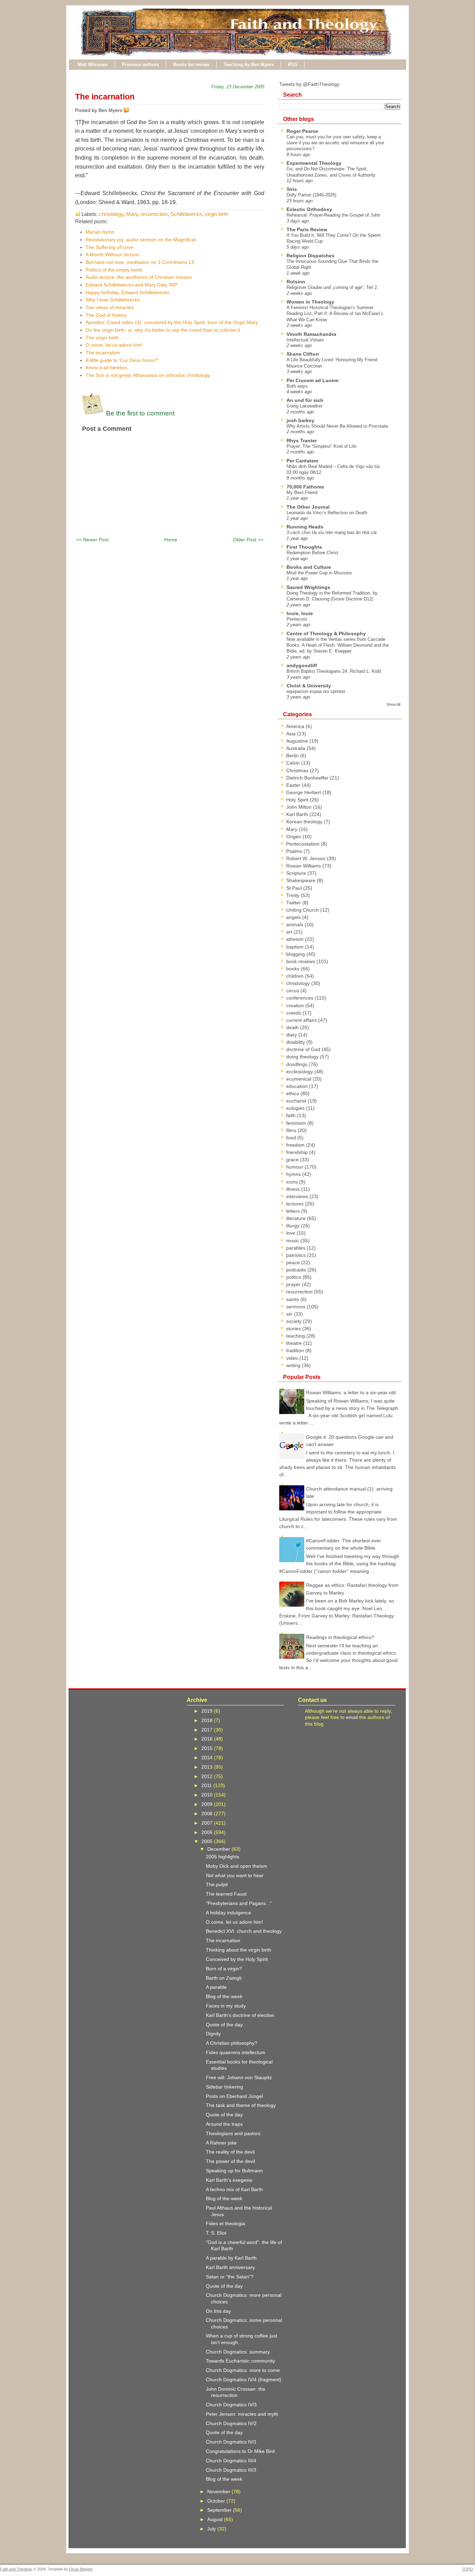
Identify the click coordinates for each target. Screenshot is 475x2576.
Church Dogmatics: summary (238, 2352)
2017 (208, 1730)
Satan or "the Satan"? (230, 2277)
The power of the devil (230, 2161)
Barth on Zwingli (224, 1978)
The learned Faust (226, 1894)
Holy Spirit (298, 800)
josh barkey (300, 420)
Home (171, 540)
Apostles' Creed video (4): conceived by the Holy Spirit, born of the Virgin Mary (172, 322)
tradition (296, 1350)
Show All (393, 704)
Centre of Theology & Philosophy (326, 633)
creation (296, 1006)
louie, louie (300, 613)
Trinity (293, 895)
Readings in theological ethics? (340, 1637)
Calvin (294, 763)
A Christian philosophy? (232, 2043)
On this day (218, 2311)
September (220, 2510)
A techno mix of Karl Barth (234, 2189)
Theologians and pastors (233, 2133)
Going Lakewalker (304, 406)
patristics (297, 1255)
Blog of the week (224, 1996)
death (293, 1027)
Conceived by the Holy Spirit (237, 1959)
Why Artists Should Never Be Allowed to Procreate (337, 426)
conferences (300, 998)
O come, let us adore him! (114, 345)
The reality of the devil (230, 2152)
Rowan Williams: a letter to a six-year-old (351, 1392)
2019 (208, 1711)
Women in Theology (310, 302)
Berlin (293, 756)
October (217, 2501)
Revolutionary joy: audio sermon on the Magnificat (141, 240)
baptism (296, 947)
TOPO (467, 2569)
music (293, 1241)
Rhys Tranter (302, 441)
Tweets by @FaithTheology (309, 84)
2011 (207, 1785)
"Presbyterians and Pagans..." (239, 1903)
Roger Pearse (302, 131)
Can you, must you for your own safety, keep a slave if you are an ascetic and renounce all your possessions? (335, 143)
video (293, 1358)
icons (293, 1182)
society (295, 1321)
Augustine (298, 741)
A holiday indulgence (228, 1913)
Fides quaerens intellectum (236, 2052)
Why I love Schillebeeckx (113, 300)
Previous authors (140, 64)
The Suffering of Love (109, 247)
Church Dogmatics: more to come (243, 2370)
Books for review (191, 64)
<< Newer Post (92, 540)
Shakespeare (301, 880)
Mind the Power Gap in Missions (319, 573)
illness (294, 1189)
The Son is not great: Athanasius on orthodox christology (148, 375)
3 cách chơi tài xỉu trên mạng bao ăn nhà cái (332, 532)
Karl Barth (298, 814)
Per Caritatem (302, 461)
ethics (293, 1093)
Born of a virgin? (224, 1969)
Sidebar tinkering (224, 2087)
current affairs (302, 1020)
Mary (132, 214)
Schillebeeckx (186, 214)
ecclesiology (300, 1072)
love (291, 1233)
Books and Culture (309, 567)
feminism (297, 1123)
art (290, 932)
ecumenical (299, 1079)
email (352, 1717)
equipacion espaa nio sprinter (316, 691)
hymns (294, 1174)
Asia (292, 734)
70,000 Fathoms (305, 487)
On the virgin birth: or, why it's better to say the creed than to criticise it (163, 330)
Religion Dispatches (311, 256)
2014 (208, 1758)
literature (297, 1218)
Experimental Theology (314, 163)
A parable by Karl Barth (231, 2258)
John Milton (300, 807)
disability (296, 1042)
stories (294, 1329)
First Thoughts (304, 547)
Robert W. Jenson (307, 858)
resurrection (154, 214)
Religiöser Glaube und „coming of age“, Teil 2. (332, 287)
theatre (295, 1343)
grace (293, 1160)
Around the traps (224, 2124)
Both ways (297, 386)
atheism (296, 939)
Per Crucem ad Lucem (312, 380)
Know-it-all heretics (106, 368)
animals (295, 924)
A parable (216, 1987)
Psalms (295, 851)
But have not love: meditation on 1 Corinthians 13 (140, 262)
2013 (208, 1767)
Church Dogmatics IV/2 (231, 2423)
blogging (296, 954)
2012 (208, 1776)
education (298, 1086)
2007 (208, 1823)
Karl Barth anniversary (230, 2267)
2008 (208, 1814)
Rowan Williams (304, 866)
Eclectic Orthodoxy (309, 209)
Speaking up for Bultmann (234, 2171)
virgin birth (216, 214)
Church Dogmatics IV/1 (231, 2442)
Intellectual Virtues (305, 340)
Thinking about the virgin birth (239, 1950)
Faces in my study (226, 2006)
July (212, 2529)
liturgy (293, 1226)
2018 (208, 1720)
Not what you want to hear (235, 1875)
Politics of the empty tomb (114, 270)
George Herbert (304, 792)
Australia (296, 748)
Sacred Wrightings (308, 587)
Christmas (298, 770)
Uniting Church (303, 910)
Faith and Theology (16, 2569)
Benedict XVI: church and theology (244, 1931)
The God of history (106, 315)
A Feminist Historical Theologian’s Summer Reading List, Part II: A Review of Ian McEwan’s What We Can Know (335, 314)
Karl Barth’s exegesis (229, 2180)
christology (111, 214)
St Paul (295, 888)
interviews (298, 1196)
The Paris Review (307, 229)
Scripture (297, 873)
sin (290, 1314)
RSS (293, 64)
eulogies (296, 1108)
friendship (298, 1152)
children (296, 976)
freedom (296, 1145)
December (219, 1849)
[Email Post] (130, 110)
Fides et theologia (226, 2223)
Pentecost (297, 619)
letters (294, 1211)
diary (292, 1035)
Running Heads (305, 527)
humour (295, 1167)
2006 (208, 1832)
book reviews (301, 961)
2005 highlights (223, 1857)
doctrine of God (304, 1049)
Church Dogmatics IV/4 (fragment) (244, 2380)
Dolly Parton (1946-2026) (311, 195)
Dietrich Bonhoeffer (308, 778)
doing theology (303, 1057)
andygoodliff (302, 665)
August (216, 2519)
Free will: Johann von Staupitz (239, 2077)
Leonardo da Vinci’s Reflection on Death (327, 513)
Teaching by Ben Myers (249, 64)
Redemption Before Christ (312, 553)
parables (296, 1248)
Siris (292, 189)
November (219, 2492)
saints (293, 1299)
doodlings (297, 1064)
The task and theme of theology (241, 2105)
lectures (296, 1204)
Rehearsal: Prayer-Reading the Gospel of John (333, 215)
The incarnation (105, 97)
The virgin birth (102, 338)
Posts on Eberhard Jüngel (234, 2096)
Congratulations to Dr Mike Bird (240, 2451)
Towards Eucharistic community (240, 2361)
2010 (208, 1795)
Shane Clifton (303, 354)
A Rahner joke (221, 2143)
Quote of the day (224, 2025)
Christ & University (309, 686)
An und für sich (305, 400)
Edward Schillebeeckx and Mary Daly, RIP (131, 285)
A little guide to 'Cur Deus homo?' (122, 360)
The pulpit (217, 1884)
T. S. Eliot (216, 2233)
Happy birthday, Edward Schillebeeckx (127, 292)
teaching (296, 1336)
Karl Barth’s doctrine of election (240, 2015)
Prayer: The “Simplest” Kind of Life (321, 446)
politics (294, 1277)
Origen (294, 837)
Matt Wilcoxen (93, 64)
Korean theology (305, 822)
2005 (208, 1841)
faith (292, 1115)
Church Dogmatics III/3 (231, 2470)
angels (294, 917)
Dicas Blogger (81, 2569)
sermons (296, 1307)
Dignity (213, 2034)
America (296, 726)
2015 (208, 1748)
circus (293, 991)
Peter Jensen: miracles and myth (242, 2414)
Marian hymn (100, 232)
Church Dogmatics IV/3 (231, 2405)
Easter (294, 785)
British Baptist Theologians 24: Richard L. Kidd (334, 671)
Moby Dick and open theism (236, 1866)
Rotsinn (296, 282)
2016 (208, 1739)
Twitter (294, 903)
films (292, 1130)
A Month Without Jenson (112, 255)
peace (294, 1262)
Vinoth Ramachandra (311, 334)
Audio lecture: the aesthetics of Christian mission (139, 277)
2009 (208, 1804)
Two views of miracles (110, 307)
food (292, 1138)
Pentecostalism (304, 844)
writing (294, 1365)
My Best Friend (302, 492)
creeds (294, 1013)
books (293, 969)
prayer (294, 1284)
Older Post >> (248, 540)
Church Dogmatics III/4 (231, 2461)
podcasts (297, 1270)
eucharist (297, 1101)
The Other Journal (308, 507)
